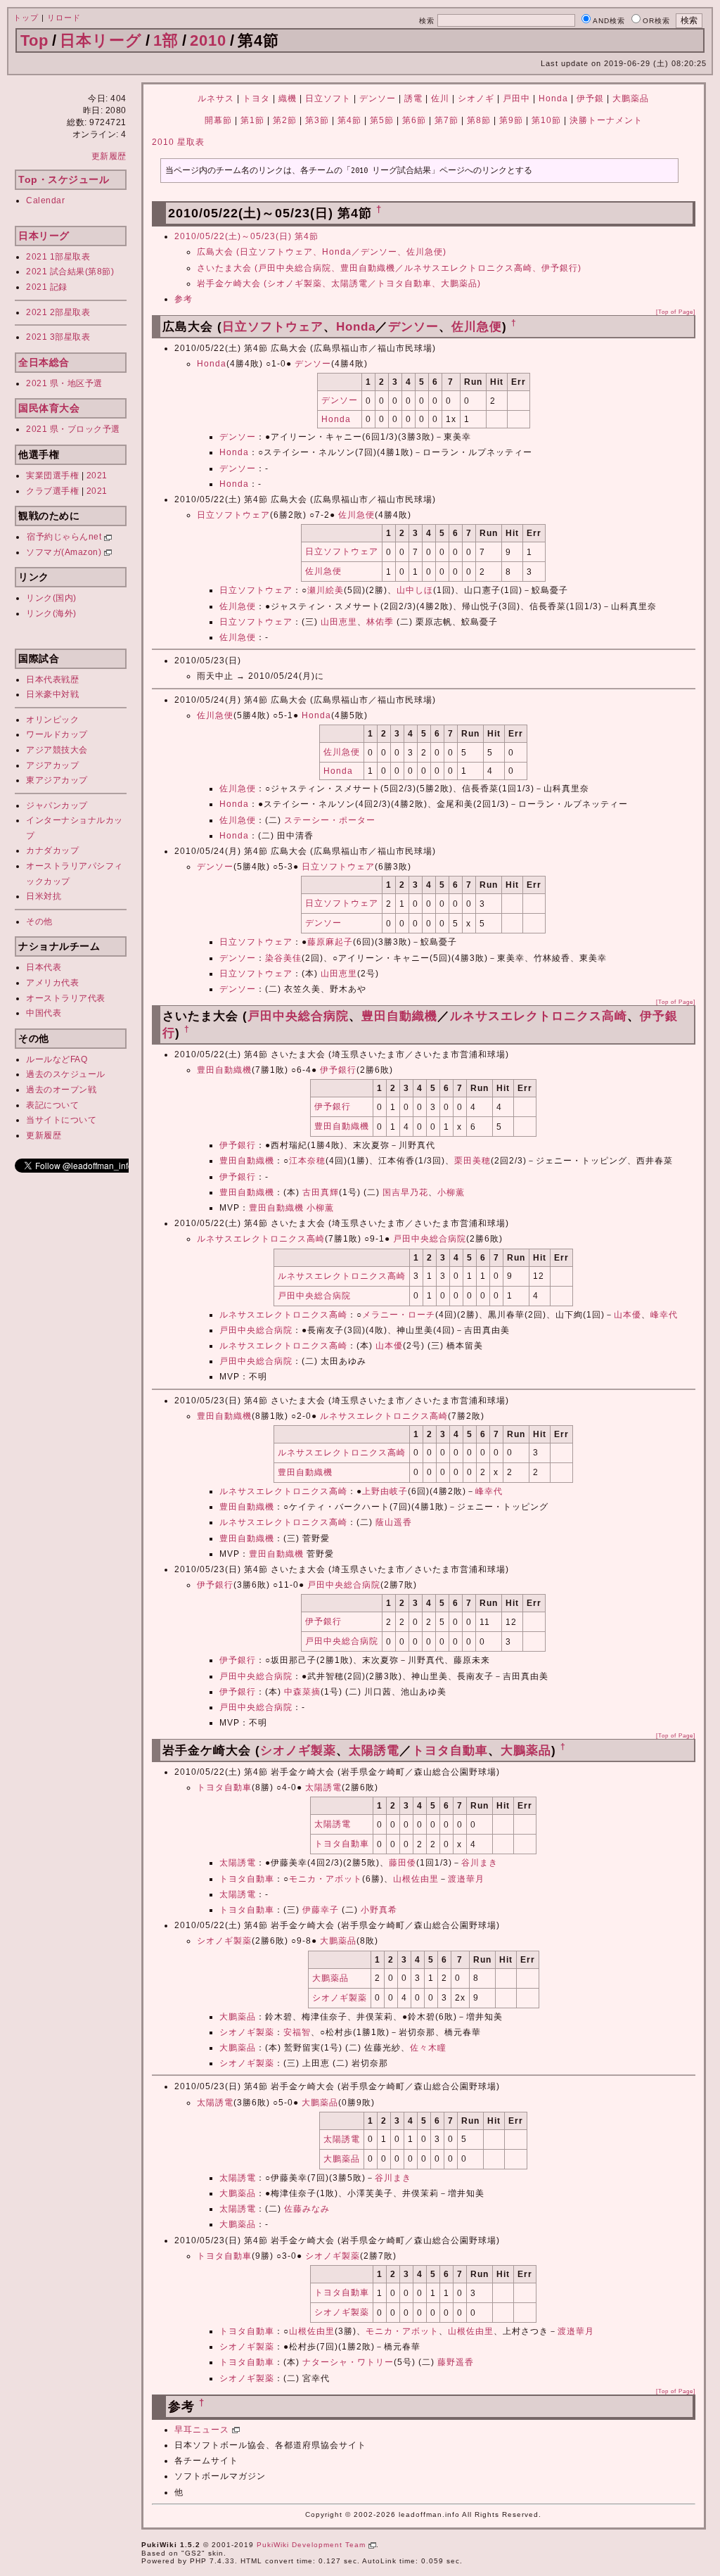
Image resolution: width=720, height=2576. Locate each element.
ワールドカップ (57, 734)
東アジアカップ (57, 780)
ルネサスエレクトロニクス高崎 (539, 1016)
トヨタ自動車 (450, 1751)
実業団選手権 (52, 476)
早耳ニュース (203, 2430)
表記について (52, 1105)
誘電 (413, 98)
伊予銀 (590, 98)
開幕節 (218, 120)
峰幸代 (664, 1315)
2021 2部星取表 (58, 312)
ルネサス (216, 98)
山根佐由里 (416, 1879)
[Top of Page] (676, 312)
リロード (64, 18)
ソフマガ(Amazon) (65, 552)
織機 (288, 98)
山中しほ (415, 590)
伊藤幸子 (321, 1910)
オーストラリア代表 (66, 998)
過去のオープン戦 (61, 1090)
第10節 (546, 120)
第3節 (317, 120)
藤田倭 (403, 1863)
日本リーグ (101, 40)
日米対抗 (44, 896)
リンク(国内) (51, 598)
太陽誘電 (374, 1751)
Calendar (45, 200)
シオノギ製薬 (298, 1751)
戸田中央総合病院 (298, 1016)
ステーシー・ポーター (330, 820)
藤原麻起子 (330, 942)
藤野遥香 (456, 2362)
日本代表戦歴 (52, 680)
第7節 (446, 120)
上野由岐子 (385, 1491)
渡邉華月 (466, 1879)
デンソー (378, 98)
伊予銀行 (338, 1070)
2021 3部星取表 (58, 337)
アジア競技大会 (57, 750)
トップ (26, 18)
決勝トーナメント (606, 120)
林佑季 (380, 622)
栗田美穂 (472, 1161)
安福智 (297, 2032)
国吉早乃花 (405, 1192)
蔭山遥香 (394, 1522)
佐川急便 (477, 327)
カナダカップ (52, 850)
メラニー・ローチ (399, 1315)
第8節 (479, 120)
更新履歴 (109, 156)
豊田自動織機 (399, 1016)
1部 (166, 40)
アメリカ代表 (52, 983)
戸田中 (516, 98)
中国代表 (44, 1013)
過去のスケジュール (66, 1074)
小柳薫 (451, 1192)
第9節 (511, 120)
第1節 (252, 120)
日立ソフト (328, 98)
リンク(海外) (51, 613)
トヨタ (256, 98)
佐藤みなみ (307, 2209)
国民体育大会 (49, 408)
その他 (39, 922)
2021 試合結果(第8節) (70, 272)
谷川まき (480, 1863)
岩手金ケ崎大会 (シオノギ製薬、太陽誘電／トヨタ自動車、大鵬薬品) (339, 283)
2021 (97, 476)
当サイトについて (61, 1120)
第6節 (414, 120)
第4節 (349, 120)
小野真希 (379, 1910)
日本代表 (44, 967)
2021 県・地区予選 (64, 383)
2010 (208, 40)
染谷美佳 (283, 958)
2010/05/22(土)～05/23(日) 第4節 (246, 236)
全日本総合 (44, 362)
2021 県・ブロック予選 (73, 429)
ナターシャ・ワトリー (348, 2362)
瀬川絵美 (326, 590)
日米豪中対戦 (52, 694)
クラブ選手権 (52, 491)
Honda (553, 98)
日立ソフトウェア (273, 327)
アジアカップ (52, 765)
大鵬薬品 (631, 98)
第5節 (382, 120)
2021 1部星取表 (58, 257)
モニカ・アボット (326, 1879)
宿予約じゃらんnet (65, 537)
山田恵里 (339, 622)
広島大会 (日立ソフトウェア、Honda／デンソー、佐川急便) (322, 252)
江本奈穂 (307, 1161)
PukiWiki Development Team (313, 2545)
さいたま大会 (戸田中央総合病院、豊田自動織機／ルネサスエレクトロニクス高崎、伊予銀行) (389, 268)
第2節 (285, 120)
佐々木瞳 (428, 2048)
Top (34, 40)
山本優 (628, 1315)
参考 (184, 299)
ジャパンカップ (57, 805)
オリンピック (52, 720)
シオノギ (476, 98)
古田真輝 (321, 1192)
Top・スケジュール (64, 179)
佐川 (440, 98)
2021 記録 (47, 287)
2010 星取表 (178, 142)
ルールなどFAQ (57, 1059)
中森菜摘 (302, 1692)
